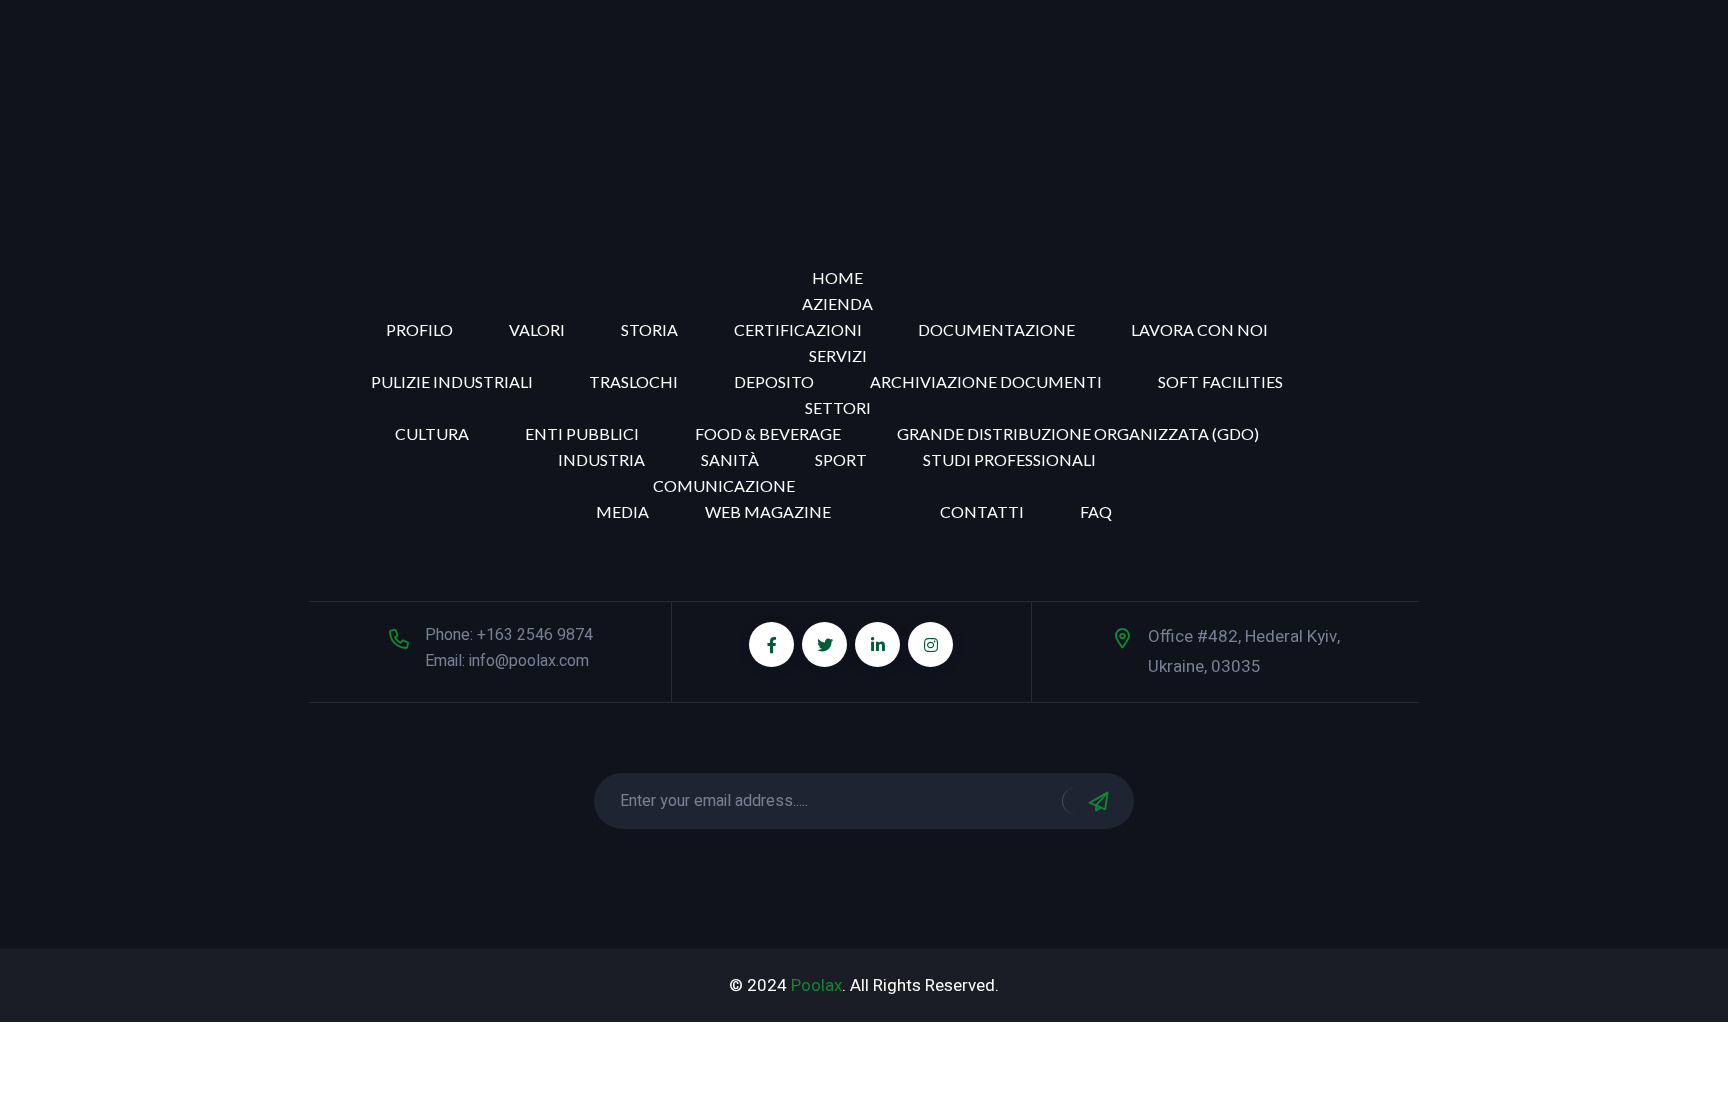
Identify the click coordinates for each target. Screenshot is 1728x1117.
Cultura (432, 433)
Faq (1096, 511)
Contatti (982, 511)
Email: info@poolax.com (507, 661)
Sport (841, 459)
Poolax (816, 985)
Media (622, 511)
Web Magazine (768, 511)
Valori (537, 329)
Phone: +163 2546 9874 (509, 635)
